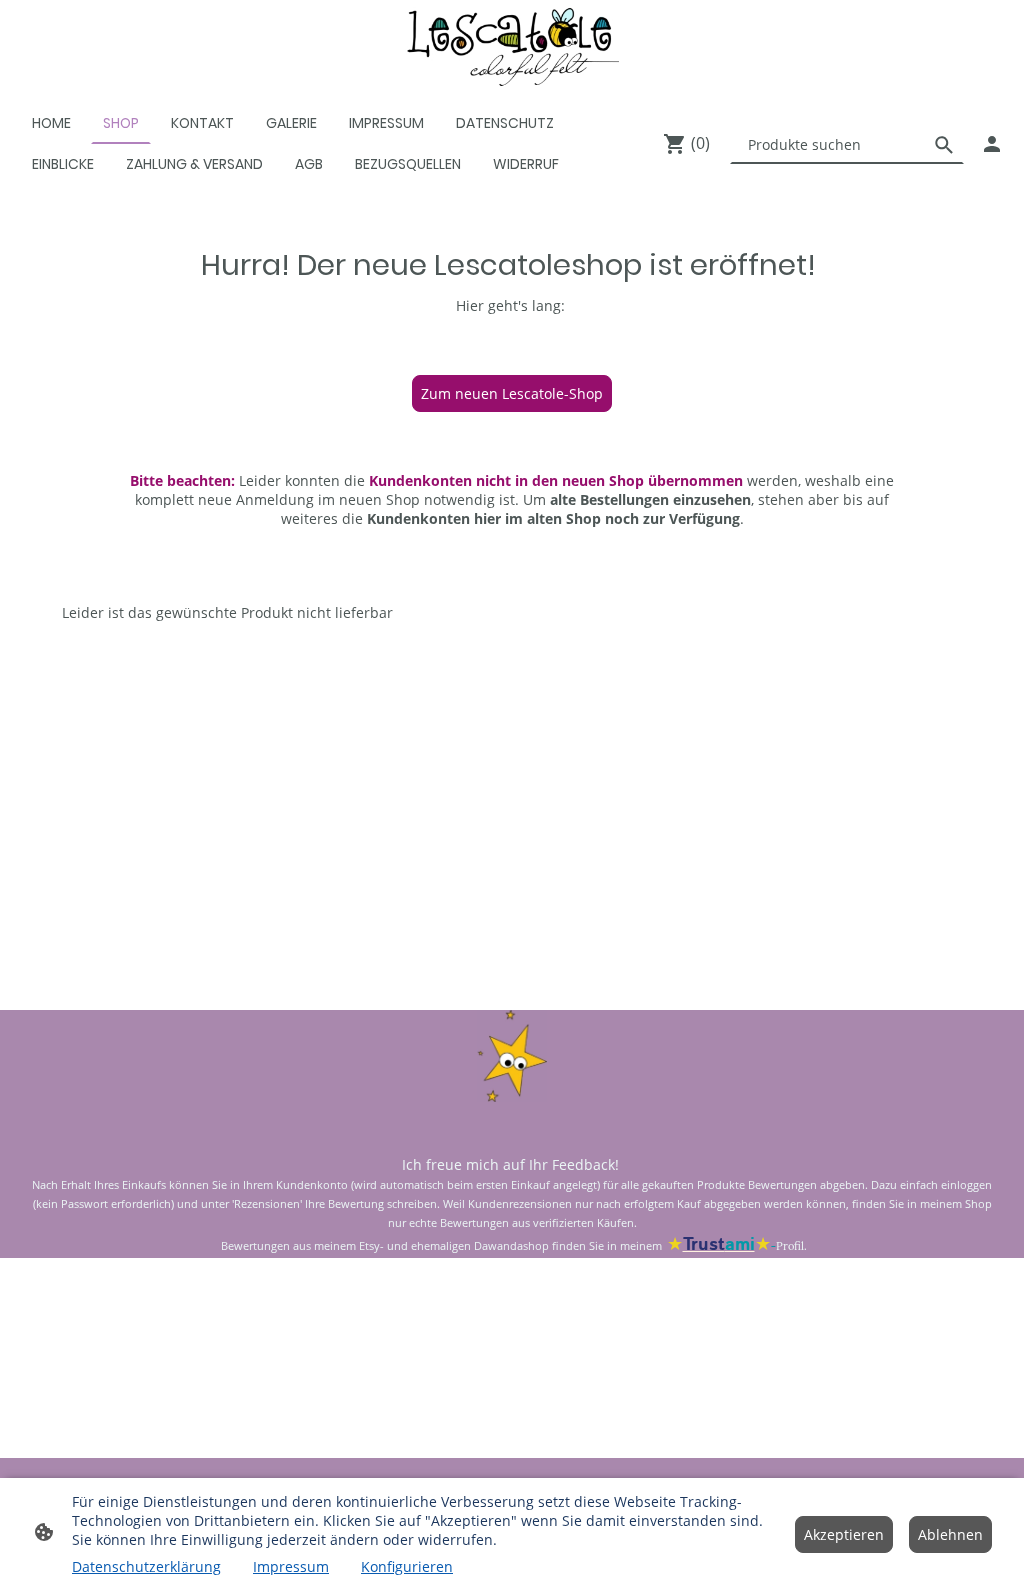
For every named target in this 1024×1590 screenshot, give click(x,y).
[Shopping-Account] (992, 144)
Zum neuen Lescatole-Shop (512, 393)
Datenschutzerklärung (146, 1566)
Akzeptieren (844, 1534)
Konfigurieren (407, 1566)
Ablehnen (950, 1534)
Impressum (291, 1566)
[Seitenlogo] (512, 47)
